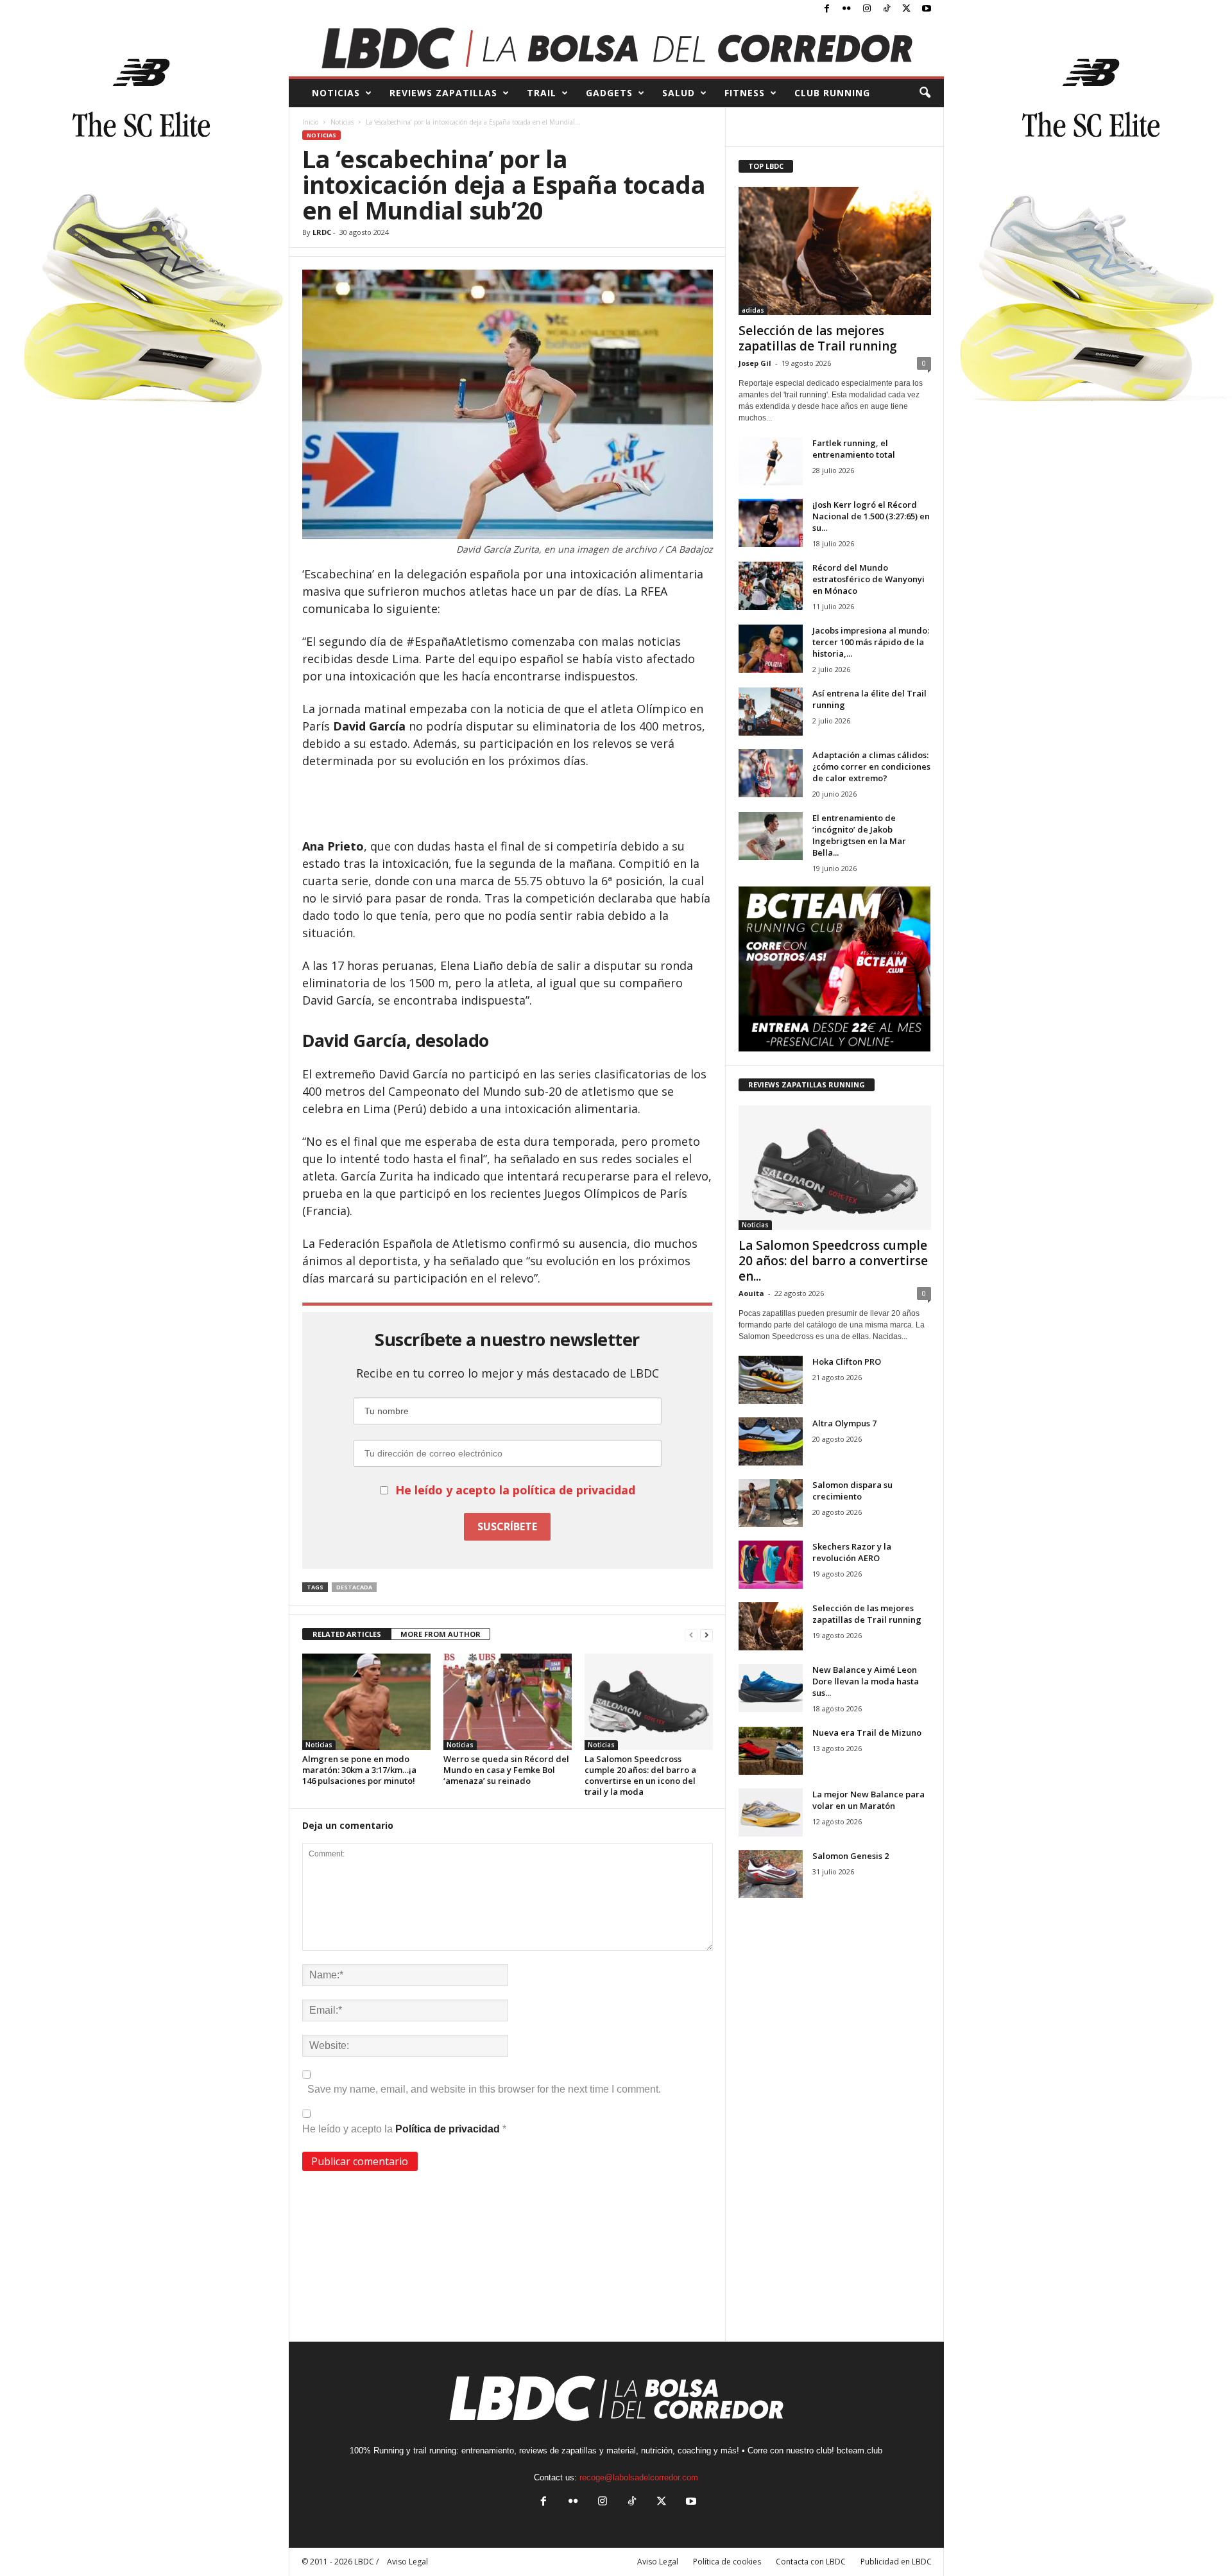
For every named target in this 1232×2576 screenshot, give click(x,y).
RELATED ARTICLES (347, 1634)
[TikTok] (887, 9)
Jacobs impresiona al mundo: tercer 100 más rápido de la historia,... (871, 642)
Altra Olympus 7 (844, 1423)
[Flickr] (847, 9)
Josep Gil (755, 363)
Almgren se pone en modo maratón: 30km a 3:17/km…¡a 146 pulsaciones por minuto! (359, 1770)
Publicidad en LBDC (896, 2562)
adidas (753, 310)
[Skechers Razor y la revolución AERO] (771, 1565)
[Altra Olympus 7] (771, 1441)
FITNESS (745, 93)
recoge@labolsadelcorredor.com (639, 2477)
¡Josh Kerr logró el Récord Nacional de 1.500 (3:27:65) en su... (871, 516)
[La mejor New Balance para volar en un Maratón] (771, 1812)
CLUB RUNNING (832, 93)
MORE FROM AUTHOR (441, 1634)
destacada (354, 1587)
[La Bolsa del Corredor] (616, 48)
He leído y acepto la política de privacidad (515, 1490)
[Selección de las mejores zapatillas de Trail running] (835, 251)
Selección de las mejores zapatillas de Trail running (818, 338)
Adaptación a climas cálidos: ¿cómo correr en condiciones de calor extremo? (871, 766)
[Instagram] (867, 9)
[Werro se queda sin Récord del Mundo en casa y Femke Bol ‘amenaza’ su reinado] (508, 1702)
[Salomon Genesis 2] (771, 1874)
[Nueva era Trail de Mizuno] (771, 1751)
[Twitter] (907, 9)
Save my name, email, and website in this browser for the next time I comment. (484, 2089)
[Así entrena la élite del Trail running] (771, 712)
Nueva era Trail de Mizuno (867, 1733)
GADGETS (609, 93)
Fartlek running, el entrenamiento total (854, 449)
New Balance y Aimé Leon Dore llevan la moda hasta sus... (866, 1681)
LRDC (322, 232)
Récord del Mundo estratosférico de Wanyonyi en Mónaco (868, 579)
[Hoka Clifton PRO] (771, 1380)
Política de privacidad (449, 2129)
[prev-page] (691, 1635)
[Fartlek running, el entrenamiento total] (771, 461)
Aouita (751, 1293)
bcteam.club (860, 2451)
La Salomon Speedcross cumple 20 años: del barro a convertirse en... (833, 1261)
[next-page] (706, 1635)
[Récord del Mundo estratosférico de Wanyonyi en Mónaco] (771, 586)
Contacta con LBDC (811, 2562)
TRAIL (542, 93)
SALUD (679, 93)
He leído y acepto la (404, 2129)
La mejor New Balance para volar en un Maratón (868, 1800)
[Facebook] (827, 9)
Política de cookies (727, 2562)
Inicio (310, 122)
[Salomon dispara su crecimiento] (771, 1503)
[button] (925, 93)
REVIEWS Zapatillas (443, 93)
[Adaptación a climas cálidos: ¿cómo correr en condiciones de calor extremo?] (771, 773)
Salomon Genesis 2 (851, 1856)
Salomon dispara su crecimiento (852, 1491)
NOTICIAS (336, 93)
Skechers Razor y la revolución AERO (852, 1552)
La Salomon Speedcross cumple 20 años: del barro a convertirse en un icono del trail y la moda (640, 1775)
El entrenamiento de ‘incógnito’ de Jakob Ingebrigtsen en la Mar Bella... (859, 835)
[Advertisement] (508, 804)
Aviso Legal (658, 2562)
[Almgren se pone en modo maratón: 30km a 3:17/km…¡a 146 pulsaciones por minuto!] (366, 1702)
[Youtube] (927, 9)
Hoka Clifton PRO (847, 1361)
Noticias (342, 122)
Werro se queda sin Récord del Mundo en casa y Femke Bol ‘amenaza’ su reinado (506, 1770)
